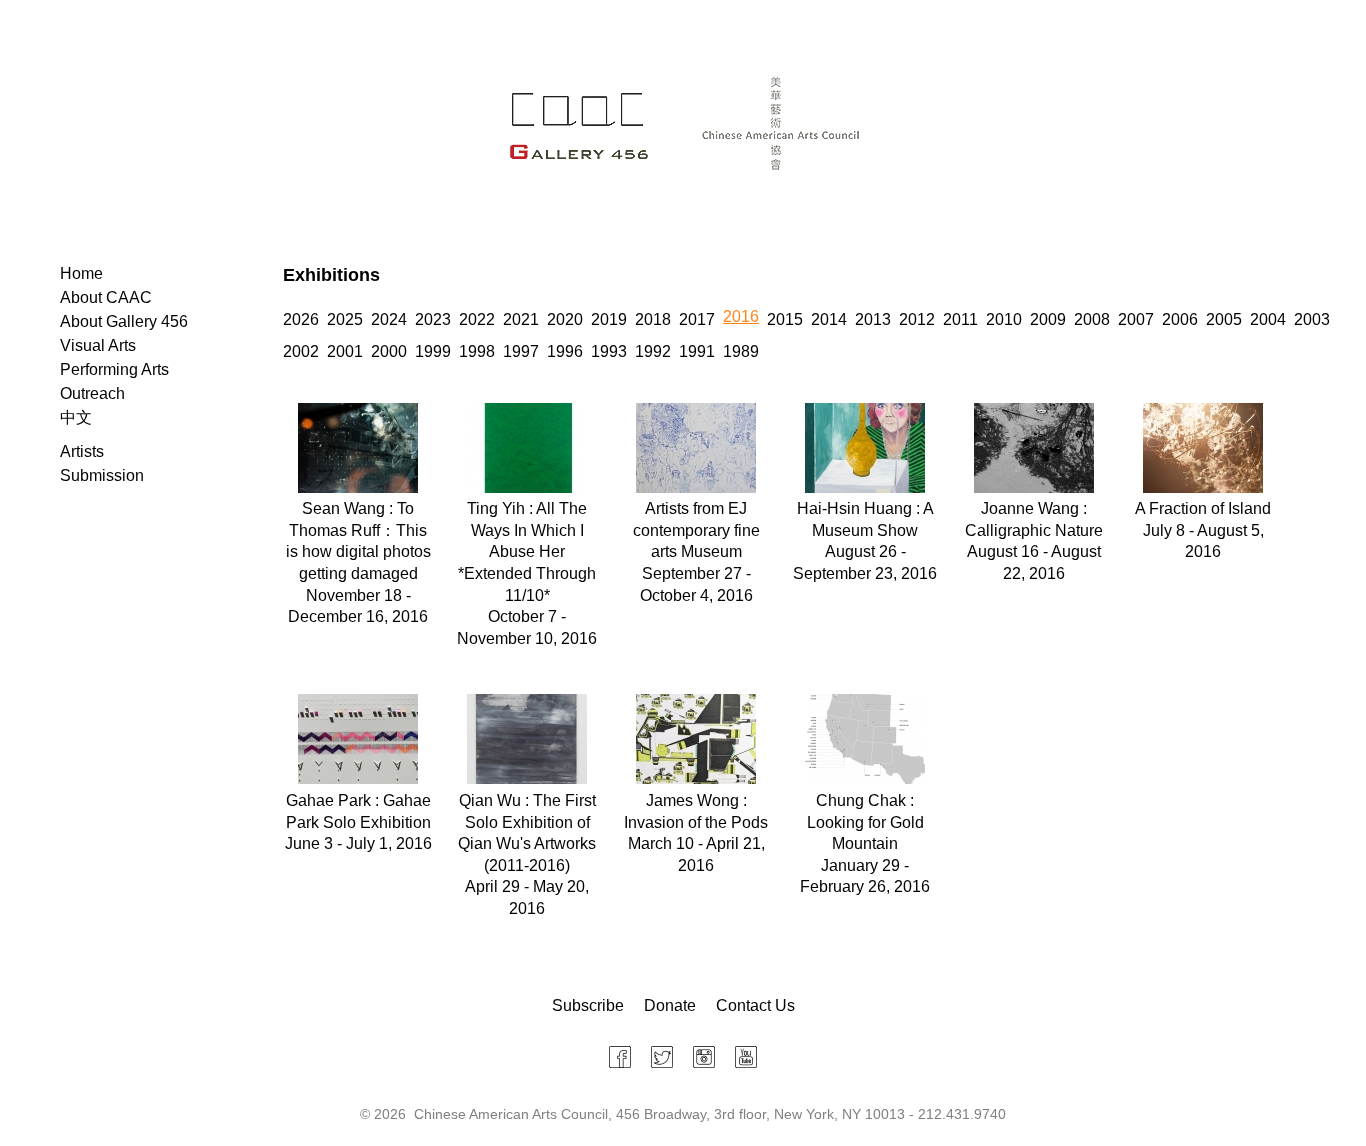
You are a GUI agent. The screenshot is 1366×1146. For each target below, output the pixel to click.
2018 (653, 319)
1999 (433, 351)
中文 (76, 417)
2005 (1224, 319)
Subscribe (588, 1005)
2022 (477, 319)
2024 (389, 319)
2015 (785, 319)
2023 (433, 319)
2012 (917, 319)
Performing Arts (114, 369)
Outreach (92, 393)
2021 (521, 319)
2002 (301, 351)
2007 (1136, 319)
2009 (1048, 319)
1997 (521, 351)
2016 (741, 316)
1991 (697, 351)
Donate (670, 1005)
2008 (1092, 319)
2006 (1180, 319)
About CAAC (106, 297)
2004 (1268, 319)
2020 (565, 319)
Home (81, 273)
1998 (477, 351)
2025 (345, 319)
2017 (697, 319)
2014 (829, 319)
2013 (873, 319)
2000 (389, 351)
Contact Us (755, 1005)
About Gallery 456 (124, 321)
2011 (960, 319)
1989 (741, 351)
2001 (345, 351)
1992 (653, 351)
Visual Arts (98, 345)
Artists (82, 451)
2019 (609, 319)
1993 (609, 351)
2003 (1312, 319)
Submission (102, 475)
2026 (301, 319)
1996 (565, 351)
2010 (1004, 319)
